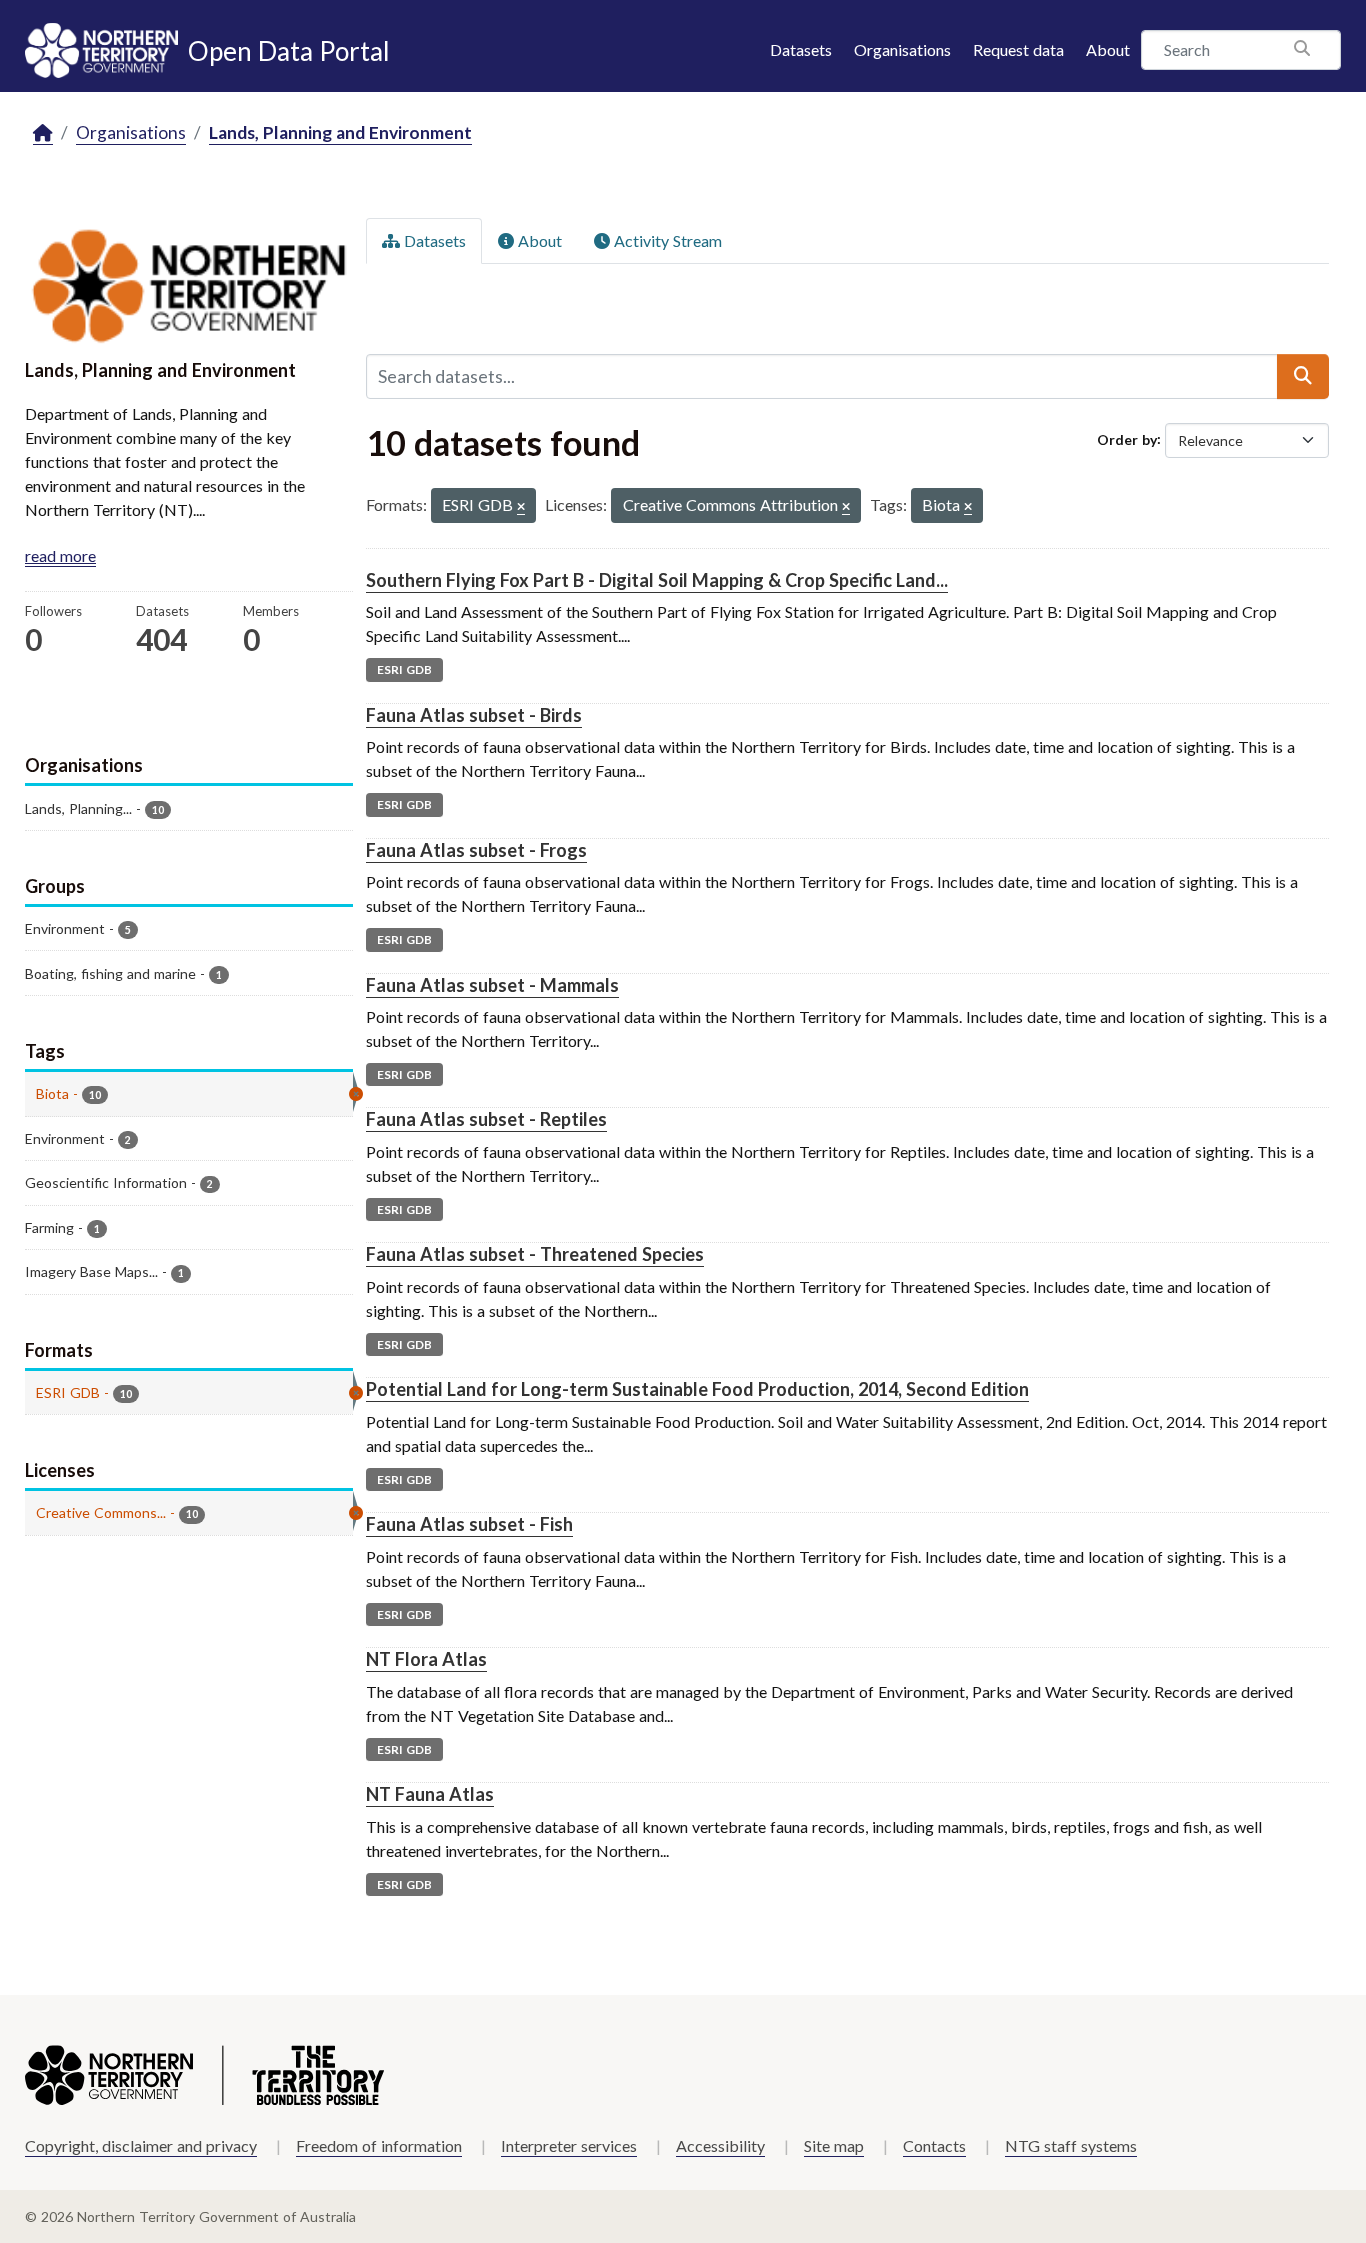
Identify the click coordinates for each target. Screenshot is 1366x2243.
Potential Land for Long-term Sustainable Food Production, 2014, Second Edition (697, 1389)
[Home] (43, 133)
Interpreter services (569, 2145)
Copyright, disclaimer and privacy (141, 2145)
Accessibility (720, 2145)
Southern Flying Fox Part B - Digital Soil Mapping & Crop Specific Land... (657, 580)
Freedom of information (379, 2145)
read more (60, 555)
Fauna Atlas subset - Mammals (492, 985)
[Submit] (1303, 376)
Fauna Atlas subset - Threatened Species (535, 1254)
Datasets (801, 49)
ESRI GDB (404, 669)
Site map (834, 2145)
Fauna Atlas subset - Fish (469, 1524)
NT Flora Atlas (426, 1659)
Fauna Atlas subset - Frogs (476, 850)
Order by (1127, 438)
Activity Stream (666, 240)
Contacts (934, 2145)
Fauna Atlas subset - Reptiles (486, 1119)
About (1108, 49)
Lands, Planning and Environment (340, 132)
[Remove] (521, 507)
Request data (1018, 49)
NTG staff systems (1071, 2145)
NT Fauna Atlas (430, 1794)
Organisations (902, 49)
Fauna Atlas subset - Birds (474, 715)
